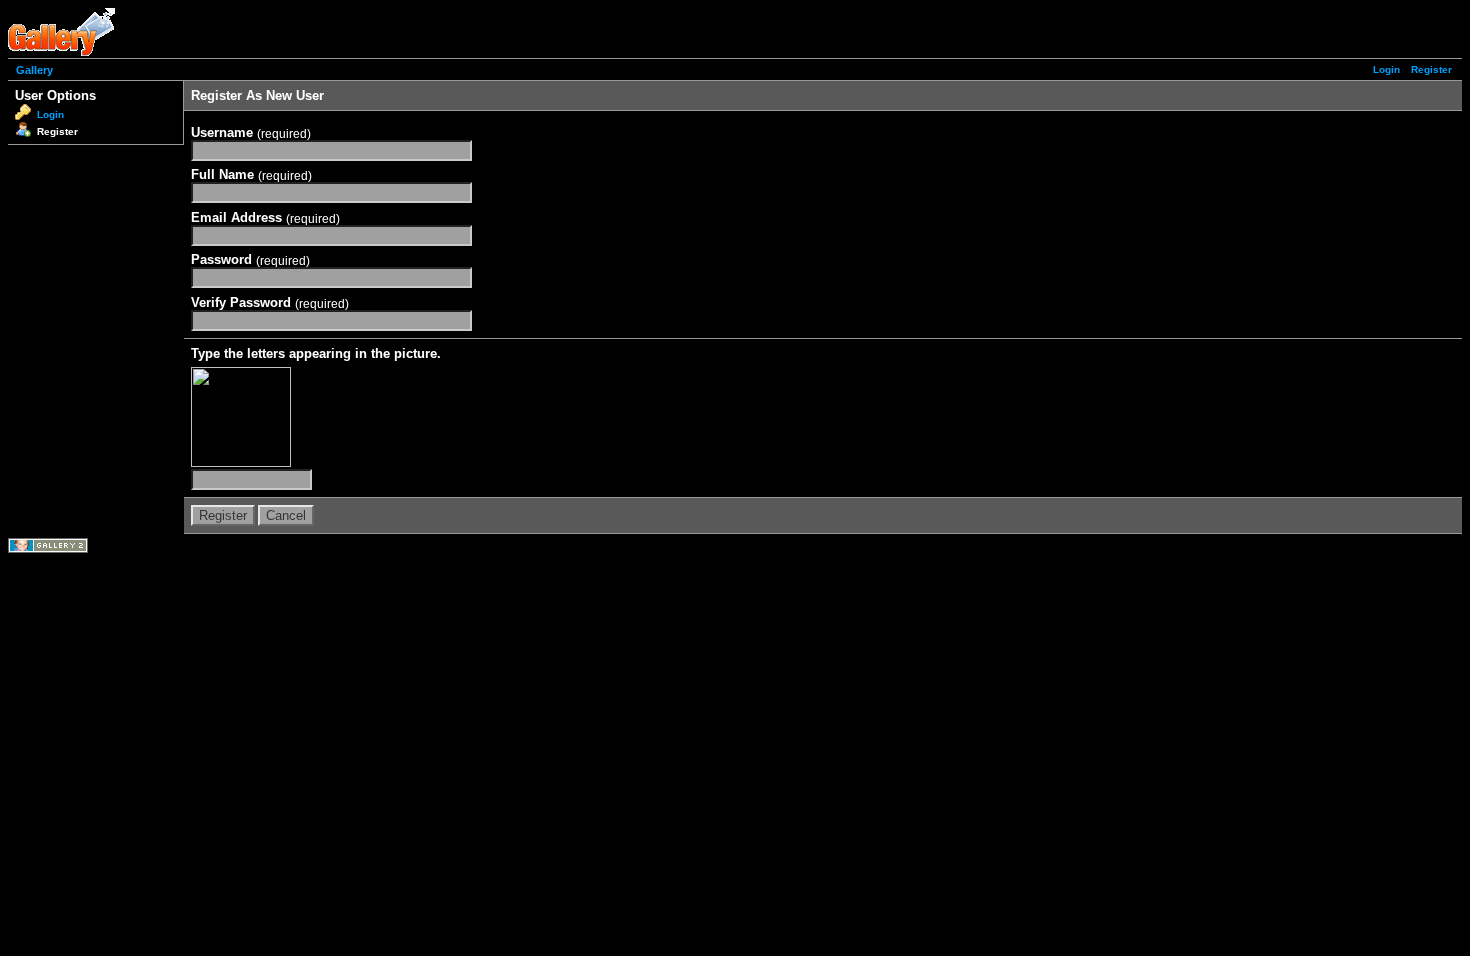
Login (1386, 69)
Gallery (34, 70)
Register (1431, 69)
